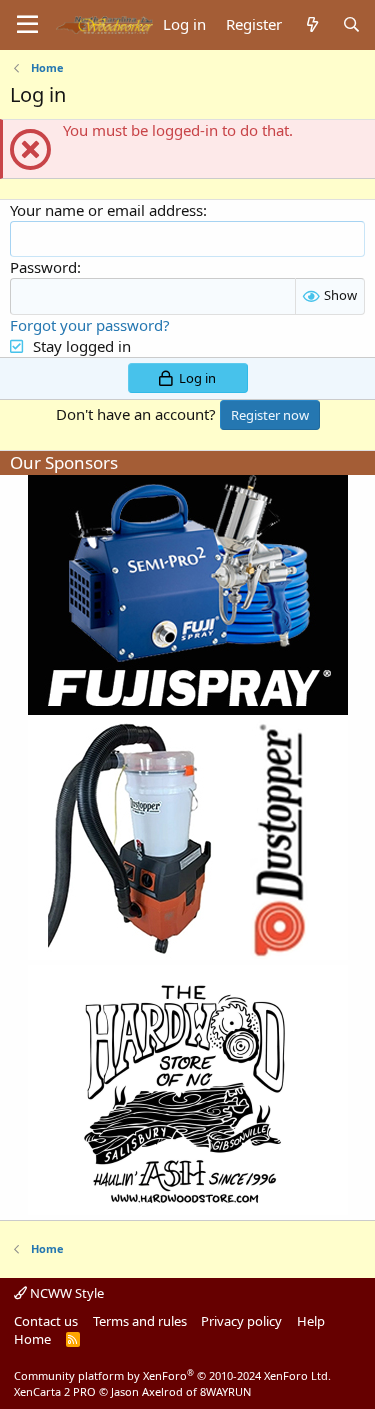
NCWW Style (65, 1293)
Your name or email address (106, 210)
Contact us (46, 1321)
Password (43, 267)
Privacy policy (241, 1321)
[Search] (351, 24)
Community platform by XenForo (172, 1375)
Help (311, 1321)
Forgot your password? (90, 325)
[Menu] (27, 25)
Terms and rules (140, 1321)
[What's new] (311, 24)
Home (32, 1339)
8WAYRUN (225, 1391)
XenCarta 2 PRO (55, 1391)
